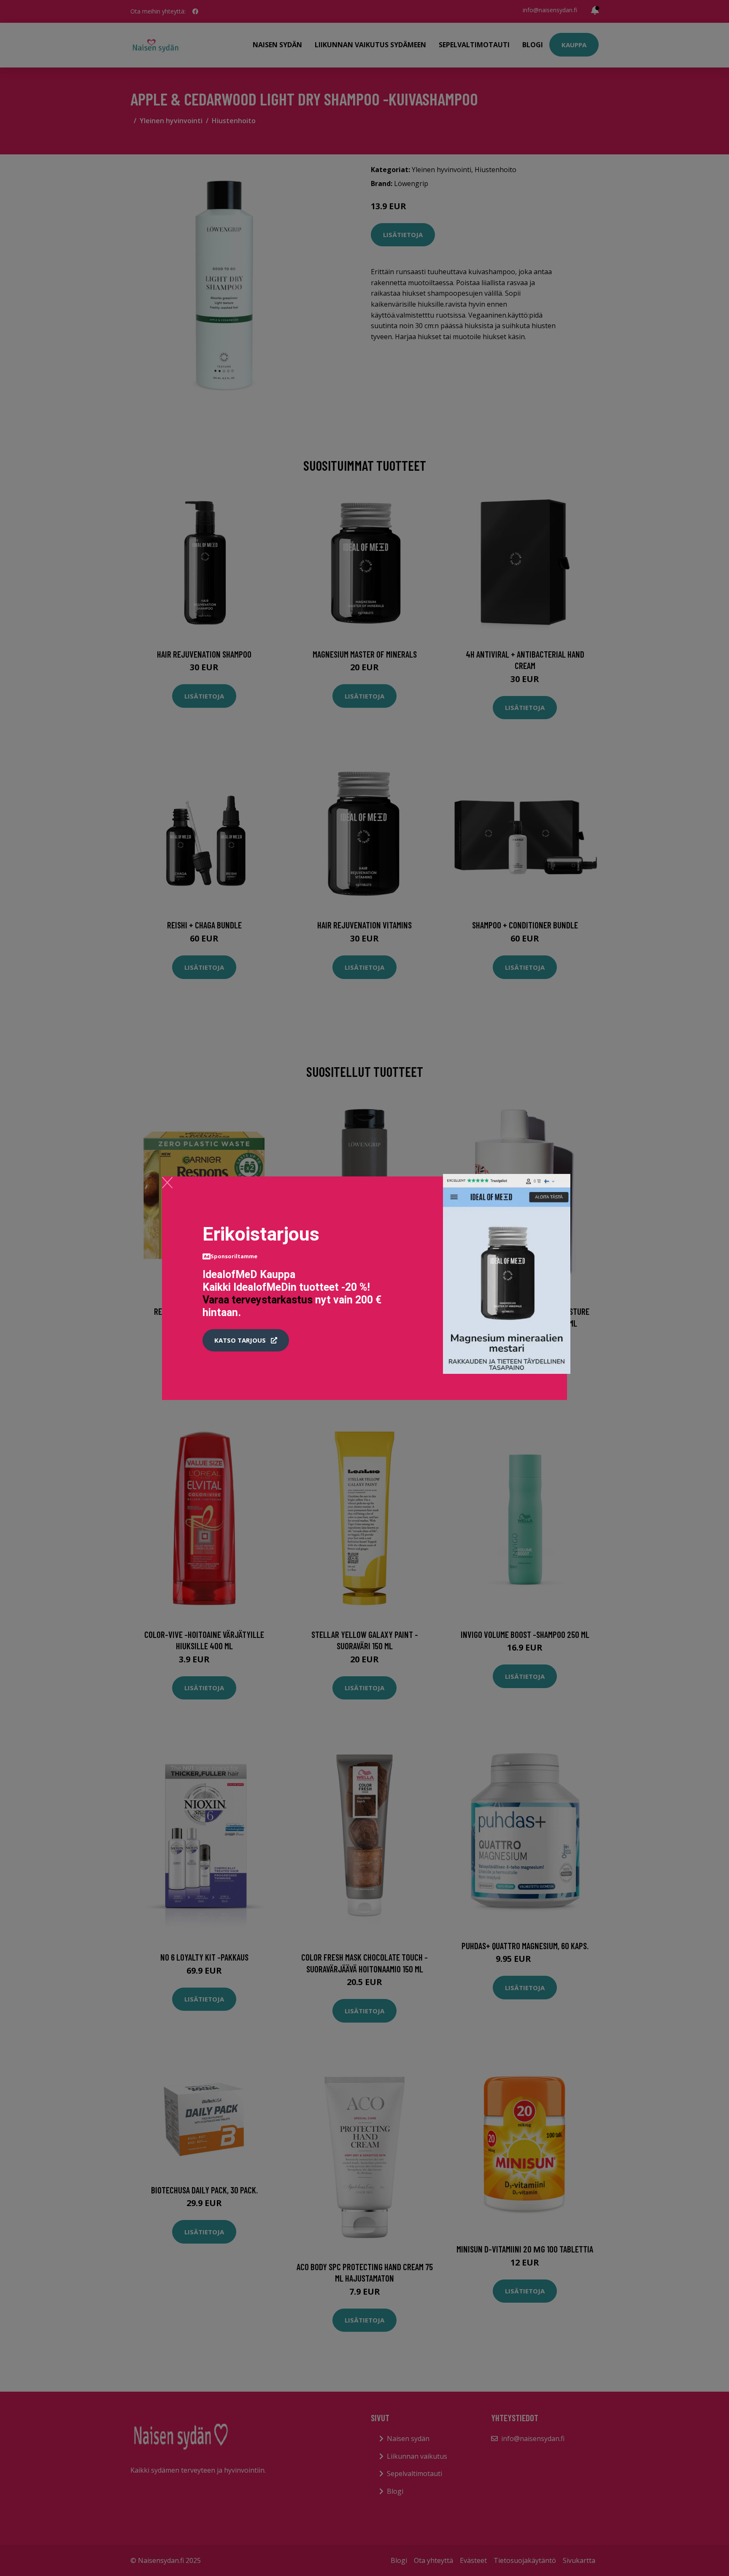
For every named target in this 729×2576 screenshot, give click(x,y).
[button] (246, 1341)
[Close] (167, 1182)
